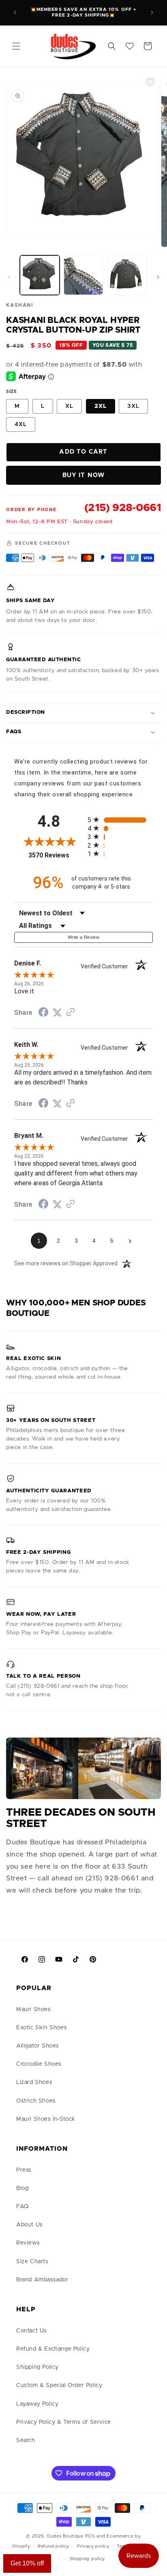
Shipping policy (88, 2559)
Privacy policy (93, 2546)
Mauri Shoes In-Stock (46, 2119)
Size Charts (32, 2262)
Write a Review (83, 937)
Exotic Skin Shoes (42, 2028)
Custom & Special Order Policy (59, 2385)
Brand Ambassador (42, 2280)
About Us (30, 2225)
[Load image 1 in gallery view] (40, 275)
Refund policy (54, 2546)
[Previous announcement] (15, 13)
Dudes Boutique (65, 2536)
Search (26, 2440)
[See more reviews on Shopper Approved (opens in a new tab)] (71, 1013)
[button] (16, 46)
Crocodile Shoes (39, 2064)
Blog (22, 2188)
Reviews (28, 2243)
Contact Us (32, 2331)
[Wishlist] (130, 46)
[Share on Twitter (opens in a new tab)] (57, 1013)
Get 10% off (27, 2563)
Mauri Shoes (34, 2009)
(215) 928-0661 (123, 508)
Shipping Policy (37, 2367)
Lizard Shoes (34, 2082)
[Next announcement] (152, 13)
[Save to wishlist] (150, 81)
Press (24, 2170)
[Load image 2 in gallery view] (83, 275)
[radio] (120, 820)
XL (69, 406)
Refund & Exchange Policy (53, 2349)
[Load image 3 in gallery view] (127, 275)
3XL (133, 406)
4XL (21, 424)
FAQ (22, 2207)
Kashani (19, 305)
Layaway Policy (37, 2404)
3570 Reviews (56, 855)
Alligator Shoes (38, 2046)
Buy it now (84, 475)
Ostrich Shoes (36, 2101)
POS (90, 2536)
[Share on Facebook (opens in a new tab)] (43, 1013)
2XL (101, 406)
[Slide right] (158, 277)
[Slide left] (9, 277)
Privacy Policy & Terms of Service (64, 2422)
